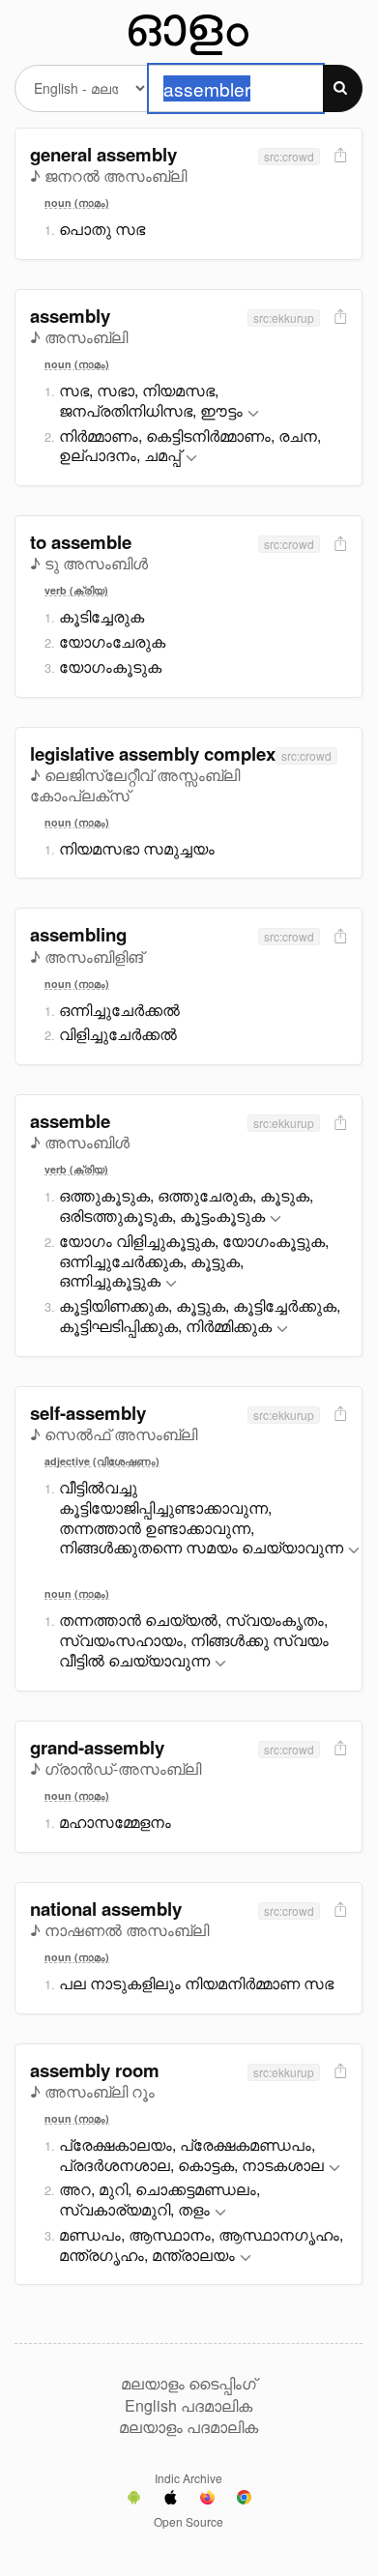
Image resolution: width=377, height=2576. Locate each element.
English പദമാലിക (188, 2406)
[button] (253, 414)
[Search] (343, 88)
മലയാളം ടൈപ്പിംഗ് (188, 2384)
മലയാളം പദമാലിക (188, 2427)
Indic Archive (188, 2478)
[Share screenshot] (338, 156)
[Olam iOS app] (171, 2500)
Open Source (188, 2521)
